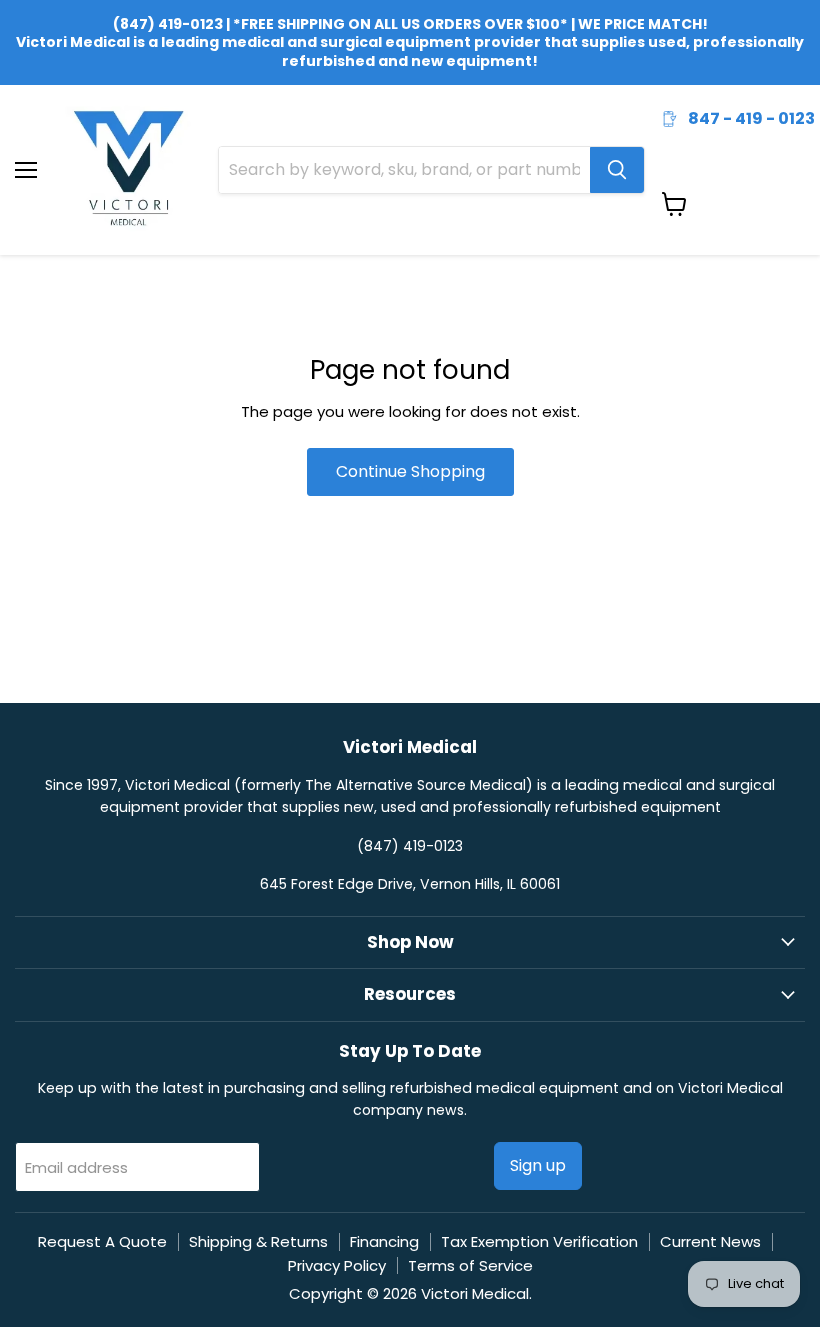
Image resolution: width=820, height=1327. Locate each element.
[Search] (617, 170)
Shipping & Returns (258, 1241)
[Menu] (26, 118)
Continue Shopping (410, 471)
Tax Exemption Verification (539, 1241)
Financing (384, 1241)
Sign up (538, 1165)
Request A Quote (102, 1241)
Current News (710, 1241)
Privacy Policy (337, 1265)
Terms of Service (470, 1265)
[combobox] (404, 170)
